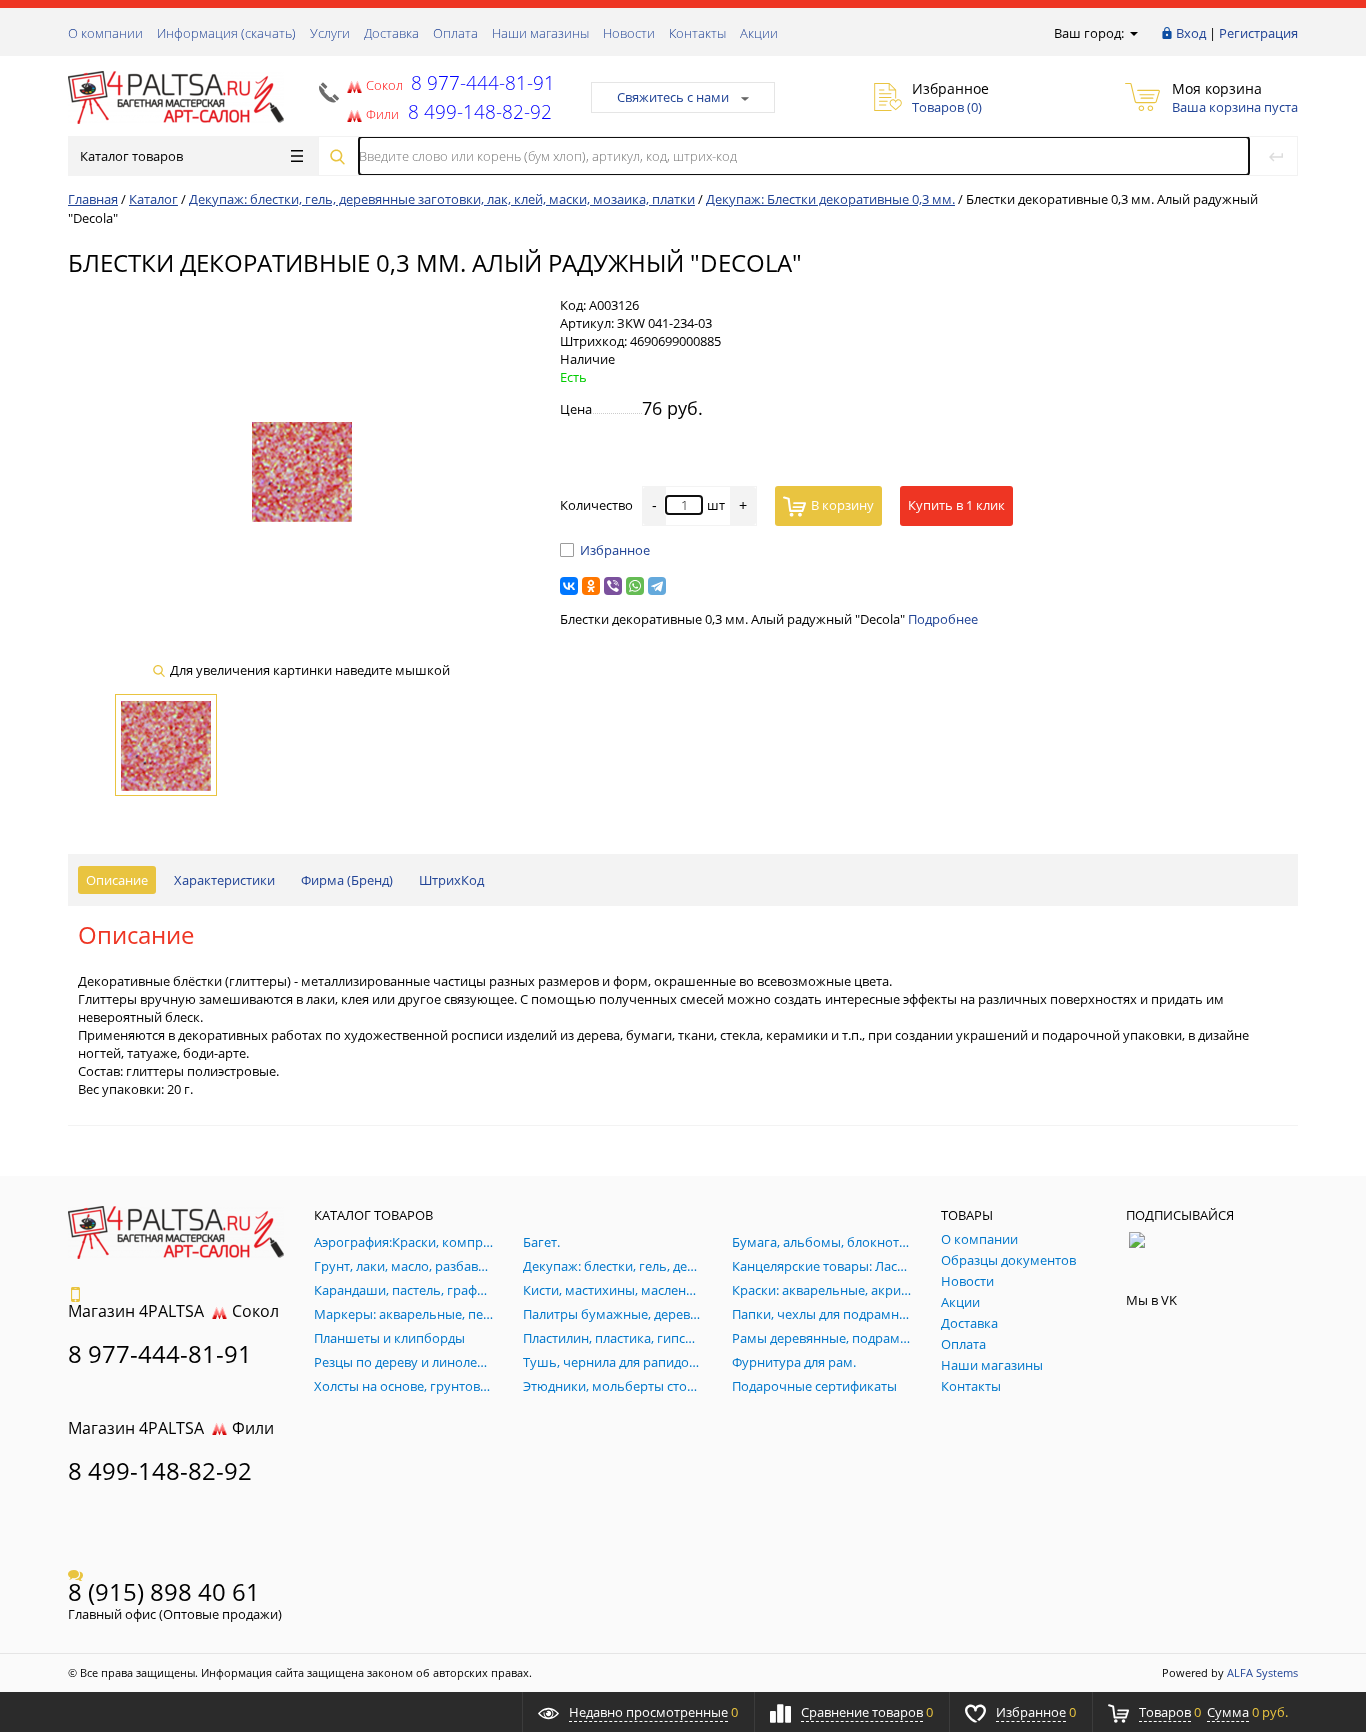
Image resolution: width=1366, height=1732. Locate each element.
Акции (759, 33)
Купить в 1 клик (956, 505)
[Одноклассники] (591, 586)
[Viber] (613, 586)
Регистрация (1258, 33)
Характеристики (224, 880)
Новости (629, 33)
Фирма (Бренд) (347, 880)
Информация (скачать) (226, 33)
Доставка (391, 33)
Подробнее (943, 619)
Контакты (697, 33)
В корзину (842, 505)
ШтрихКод (451, 880)
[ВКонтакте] (569, 586)
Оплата (455, 33)
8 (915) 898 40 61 (164, 1591)
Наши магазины (540, 33)
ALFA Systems (1262, 1672)
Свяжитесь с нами (673, 97)
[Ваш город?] (1132, 33)
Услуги (330, 33)
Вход (1191, 33)
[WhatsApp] (635, 586)
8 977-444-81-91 (480, 82)
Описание (117, 880)
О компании (105, 33)
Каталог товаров (131, 156)
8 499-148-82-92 (160, 1470)
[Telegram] (657, 586)
